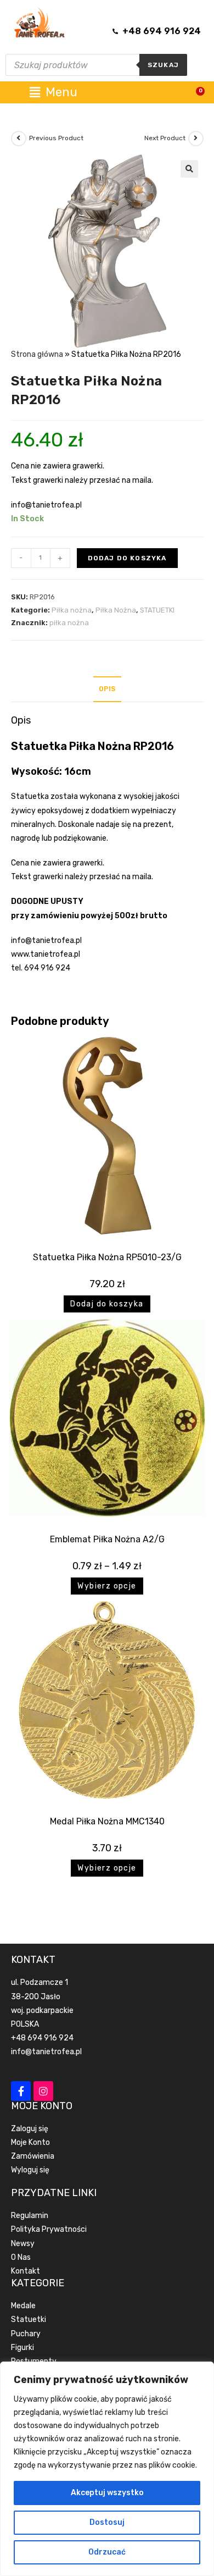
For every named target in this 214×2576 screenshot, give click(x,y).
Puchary (26, 2334)
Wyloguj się (30, 2170)
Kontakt (26, 2271)
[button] (189, 169)
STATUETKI (157, 610)
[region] (107, 2469)
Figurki (22, 2348)
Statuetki (29, 2319)
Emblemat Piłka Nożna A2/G (107, 1539)
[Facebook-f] (21, 2091)
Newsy (23, 2244)
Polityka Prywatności (49, 2229)
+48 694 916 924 (42, 2038)
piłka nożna (69, 623)
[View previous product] (19, 139)
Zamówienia (33, 2156)
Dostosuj (107, 2522)
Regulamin (30, 2216)
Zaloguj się (30, 2129)
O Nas (21, 2257)
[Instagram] (43, 2091)
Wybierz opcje (107, 1586)
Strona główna (37, 354)
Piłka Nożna (116, 610)
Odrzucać (107, 2552)
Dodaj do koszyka (127, 558)
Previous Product (56, 138)
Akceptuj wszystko (107, 2493)
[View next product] (196, 139)
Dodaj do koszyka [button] (107, 1304)
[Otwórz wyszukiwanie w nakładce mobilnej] (96, 65)
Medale (23, 2306)
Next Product (165, 138)
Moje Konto (30, 2142)
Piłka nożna (72, 610)
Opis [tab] (107, 689)
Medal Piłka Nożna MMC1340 (107, 1821)
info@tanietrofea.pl (46, 2052)
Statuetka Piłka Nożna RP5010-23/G (107, 1257)
